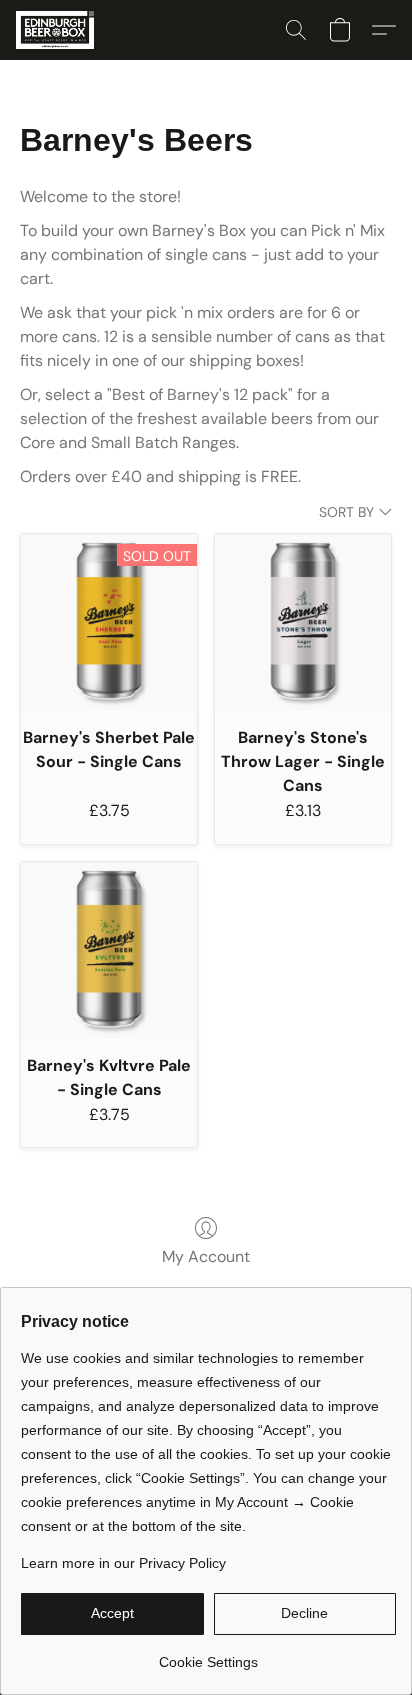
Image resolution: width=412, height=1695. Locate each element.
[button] (57, 30)
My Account (206, 1256)
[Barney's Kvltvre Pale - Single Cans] (109, 950)
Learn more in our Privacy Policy (123, 1563)
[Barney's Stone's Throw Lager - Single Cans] (303, 622)
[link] (208, 1654)
